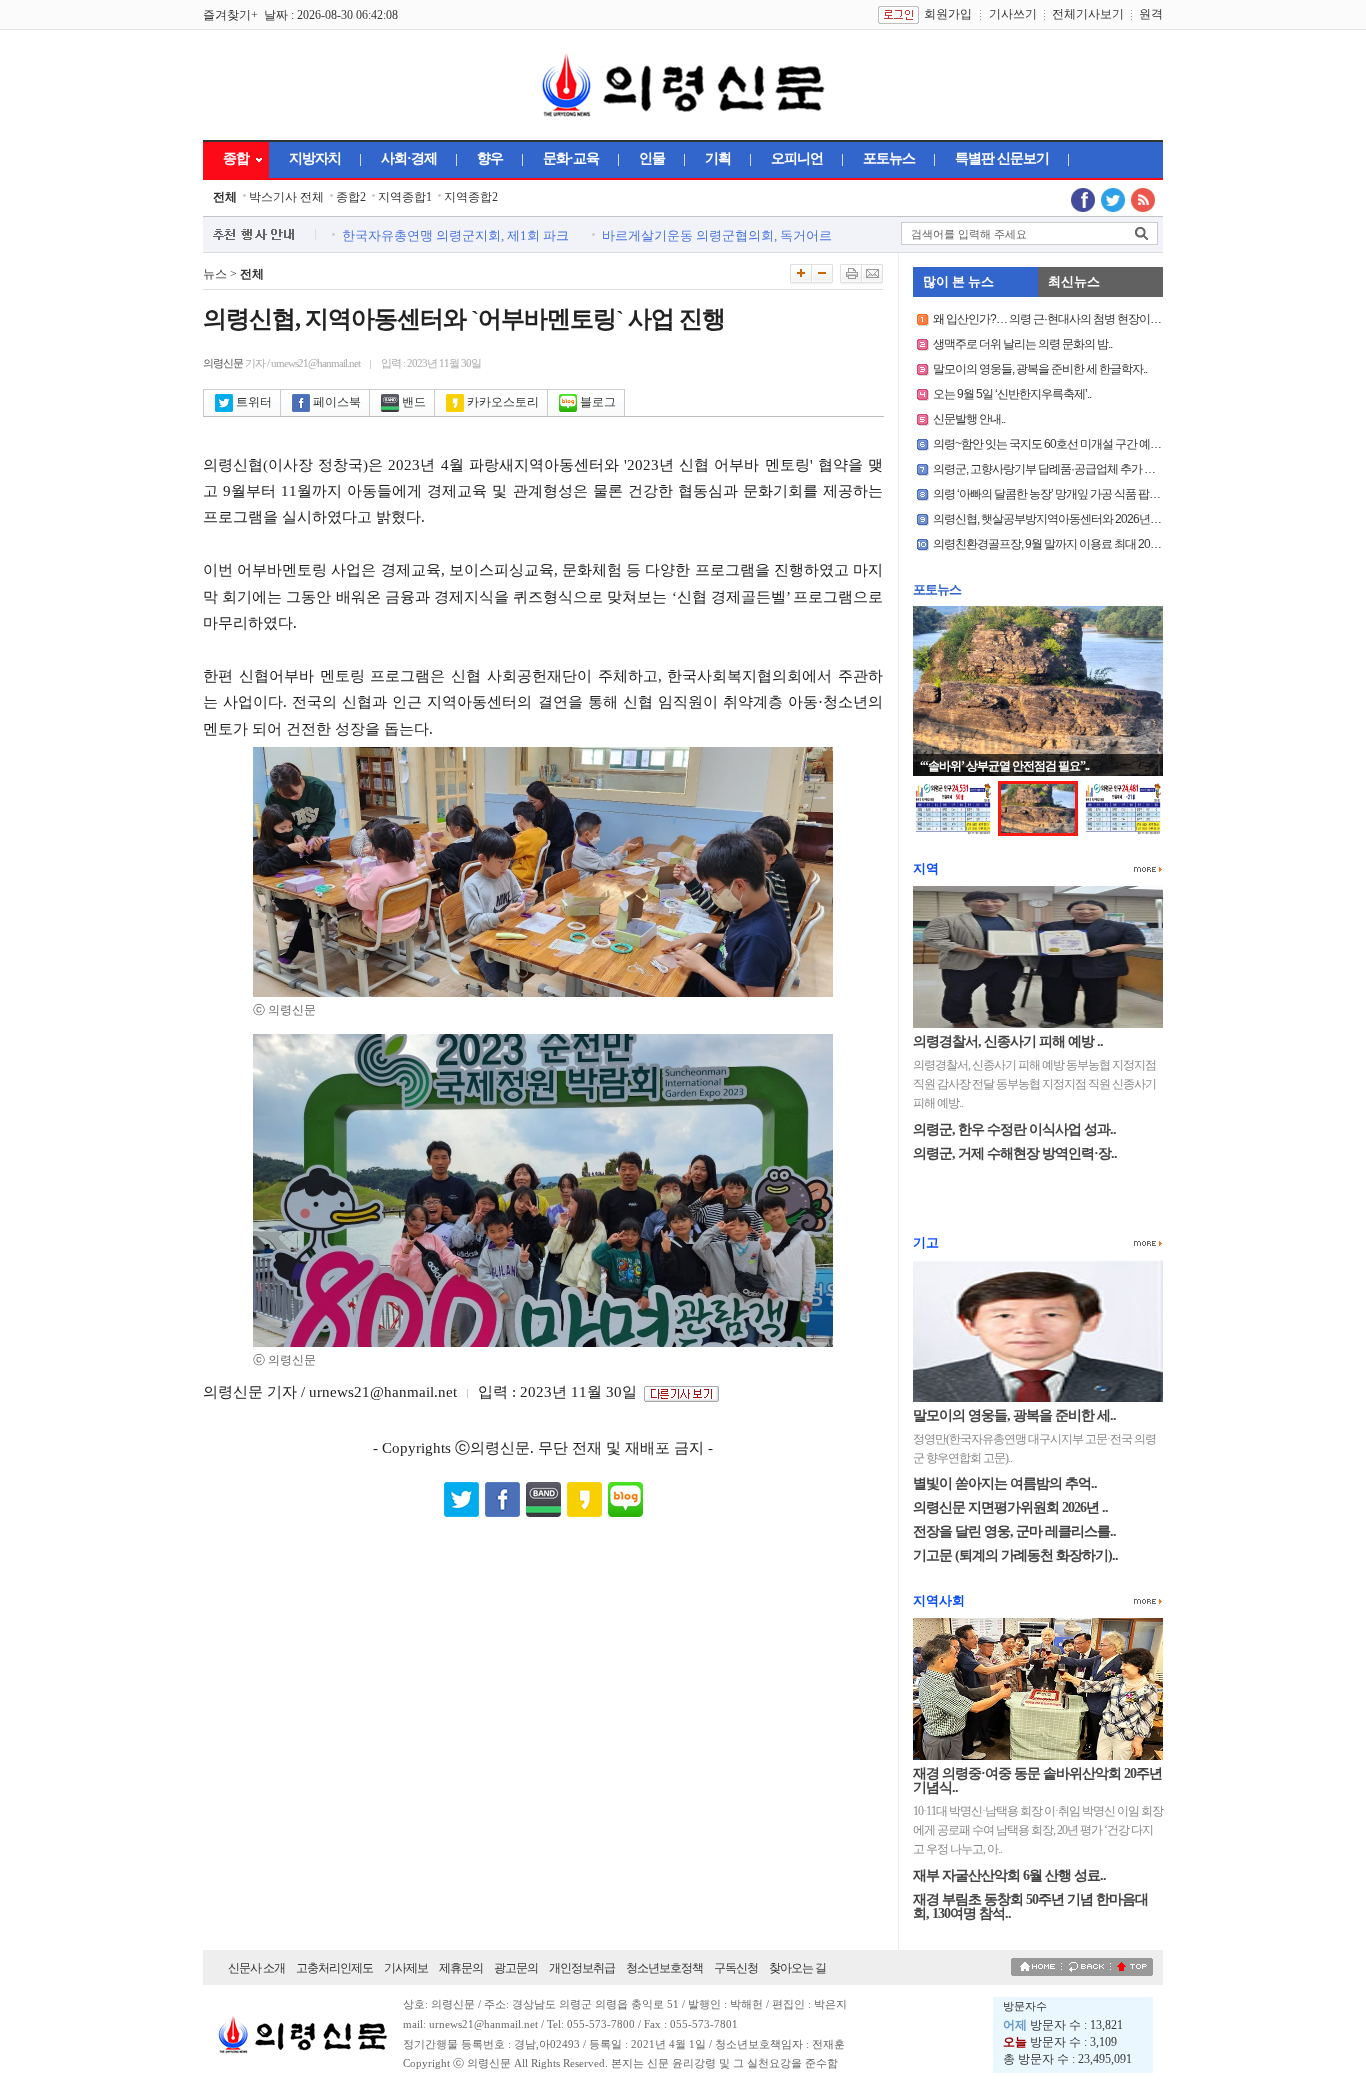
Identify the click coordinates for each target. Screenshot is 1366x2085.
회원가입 (948, 14)
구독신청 (736, 1968)
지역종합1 (405, 197)
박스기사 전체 (286, 197)
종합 (236, 158)
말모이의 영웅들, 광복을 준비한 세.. (1014, 1415)
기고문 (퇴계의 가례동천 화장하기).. (1015, 1555)
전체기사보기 (1088, 14)
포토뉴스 (889, 158)
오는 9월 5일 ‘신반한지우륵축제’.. (1012, 394)
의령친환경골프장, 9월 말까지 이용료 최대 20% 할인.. (1060, 544)
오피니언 (797, 158)
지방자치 (315, 158)
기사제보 (406, 1968)
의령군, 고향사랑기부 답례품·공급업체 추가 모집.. (1051, 469)
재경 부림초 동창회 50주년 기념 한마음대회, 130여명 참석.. (1030, 1906)
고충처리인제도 (334, 1968)
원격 (1151, 14)
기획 (718, 158)
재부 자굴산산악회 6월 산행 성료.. (1009, 1875)
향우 (490, 158)
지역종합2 (471, 197)
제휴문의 (461, 1968)
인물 (652, 158)
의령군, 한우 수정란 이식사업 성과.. (1014, 1129)
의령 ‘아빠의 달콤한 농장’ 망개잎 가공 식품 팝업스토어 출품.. (1077, 494)
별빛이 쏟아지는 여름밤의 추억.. (1005, 1483)
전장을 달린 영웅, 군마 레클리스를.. (1014, 1531)
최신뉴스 (1074, 281)
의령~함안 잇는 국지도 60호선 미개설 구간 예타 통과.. (1061, 444)
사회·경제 (409, 158)
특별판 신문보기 (1002, 158)
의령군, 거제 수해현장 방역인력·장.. (1015, 1153)
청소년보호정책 (664, 1968)
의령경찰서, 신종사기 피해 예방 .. (1008, 1041)
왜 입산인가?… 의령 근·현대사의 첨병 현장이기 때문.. (1061, 319)
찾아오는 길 (797, 1968)
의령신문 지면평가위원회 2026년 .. (1010, 1507)
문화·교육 (571, 158)
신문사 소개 (256, 1968)
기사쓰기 (1013, 14)
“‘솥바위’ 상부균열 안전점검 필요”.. (1004, 766)
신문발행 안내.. (969, 419)
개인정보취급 (582, 1968)
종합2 (351, 197)
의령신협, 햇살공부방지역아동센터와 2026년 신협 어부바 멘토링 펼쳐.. (1102, 519)
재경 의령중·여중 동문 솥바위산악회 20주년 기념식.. (1037, 1780)
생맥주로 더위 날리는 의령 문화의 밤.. (1022, 344)
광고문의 (516, 1968)
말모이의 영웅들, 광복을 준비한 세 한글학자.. (1040, 369)
